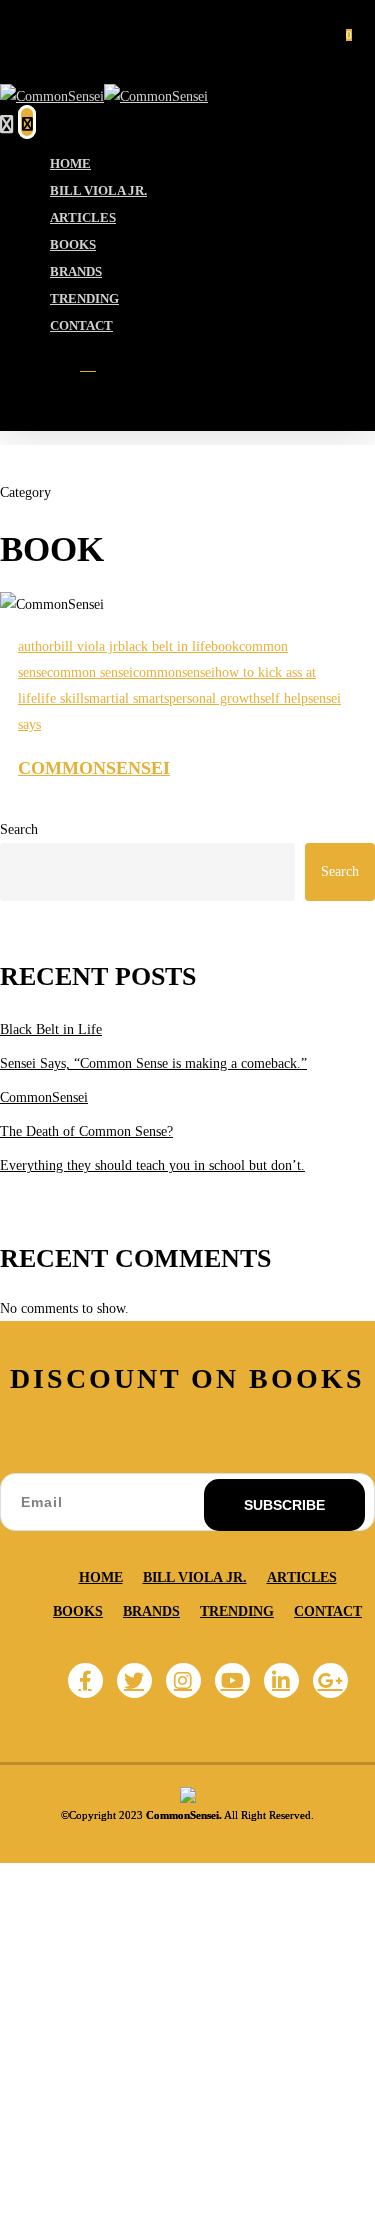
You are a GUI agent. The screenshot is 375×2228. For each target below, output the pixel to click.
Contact (328, 1611)
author (36, 646)
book (225, 646)
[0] (27, 122)
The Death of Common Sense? (86, 1131)
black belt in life (164, 646)
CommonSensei (94, 768)
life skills (63, 698)
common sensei (90, 672)
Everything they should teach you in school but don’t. (152, 1165)
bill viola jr (86, 646)
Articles (302, 1577)
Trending (237, 1611)
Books (78, 1611)
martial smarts (129, 698)
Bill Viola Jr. (195, 1577)
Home (101, 1577)
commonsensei (174, 672)
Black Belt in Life (51, 1029)
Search (19, 829)
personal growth (214, 698)
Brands (151, 1611)
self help (284, 698)
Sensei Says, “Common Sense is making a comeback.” (153, 1063)
